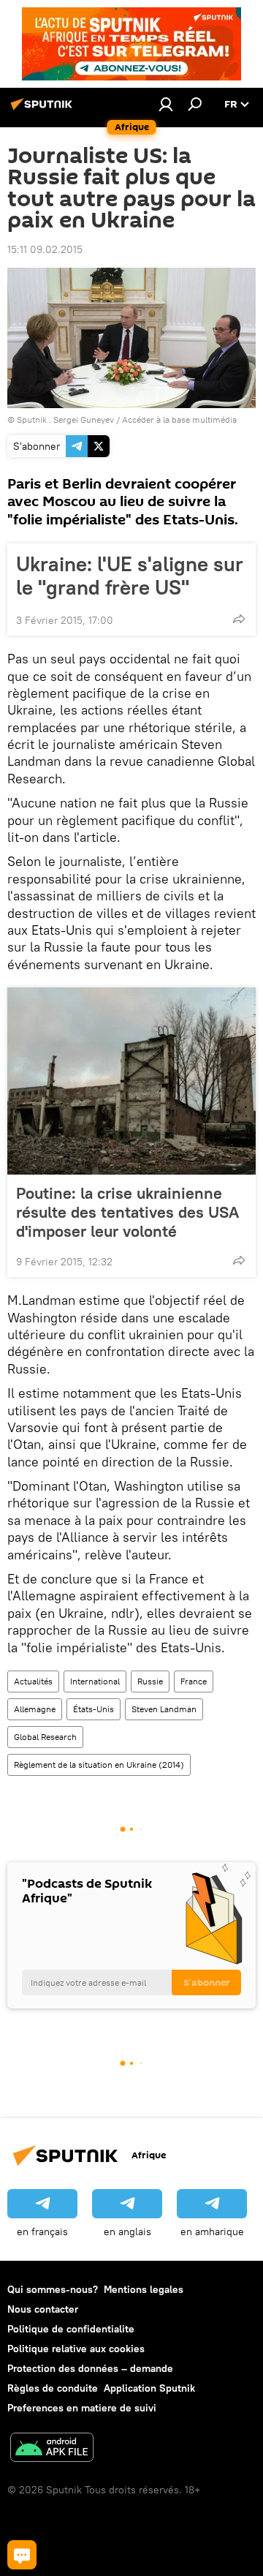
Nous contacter (43, 2309)
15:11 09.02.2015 (45, 249)
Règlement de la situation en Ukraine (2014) (99, 1765)
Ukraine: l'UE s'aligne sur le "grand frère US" (130, 576)
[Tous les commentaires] (22, 2555)
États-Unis (94, 1709)
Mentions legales (144, 2289)
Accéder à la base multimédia (179, 419)
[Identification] (166, 104)
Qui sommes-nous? (53, 2289)
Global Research (45, 1737)
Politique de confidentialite (71, 2329)
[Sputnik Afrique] (44, 110)
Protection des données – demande (90, 2368)
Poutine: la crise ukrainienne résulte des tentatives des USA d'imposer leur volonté (127, 1212)
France (194, 1681)
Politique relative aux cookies (76, 2349)
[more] (239, 619)
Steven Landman (164, 1709)
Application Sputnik (149, 2388)
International (95, 1681)
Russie (150, 1681)
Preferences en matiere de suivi (82, 2408)
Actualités (33, 1681)
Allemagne (35, 1709)
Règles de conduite (53, 2388)
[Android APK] (52, 2449)
